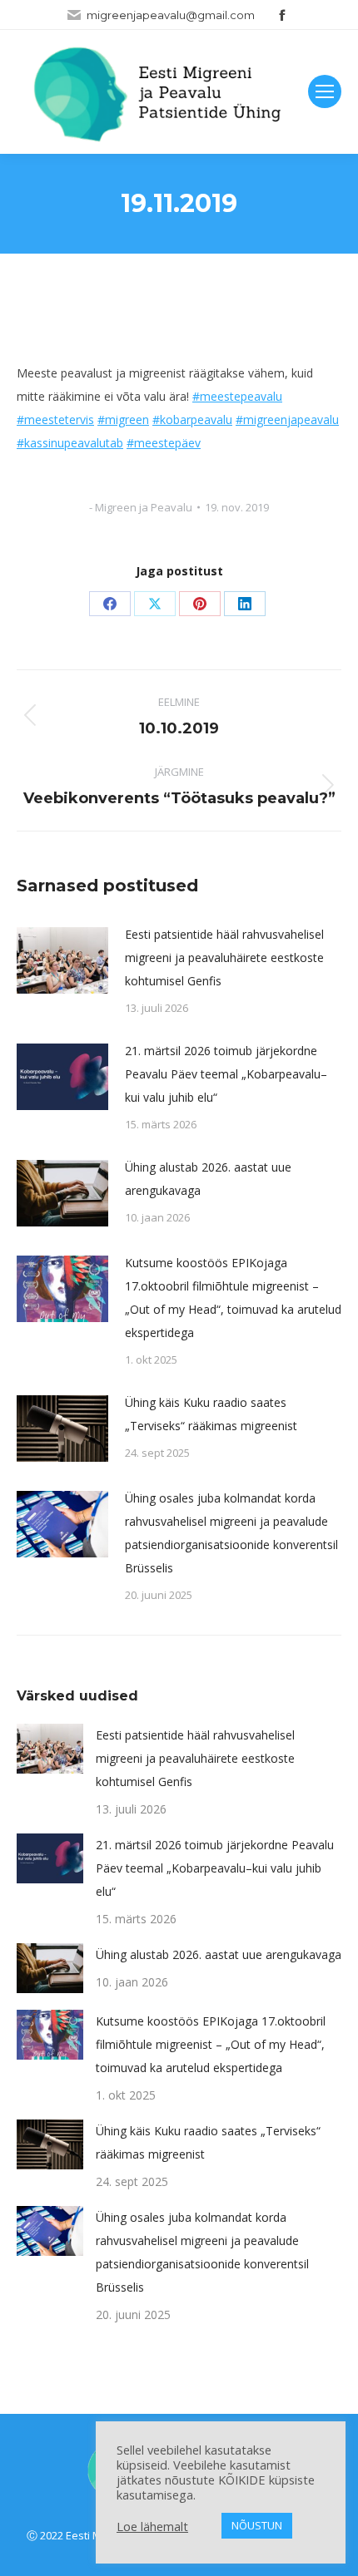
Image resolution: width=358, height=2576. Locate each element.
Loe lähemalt (152, 2526)
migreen (127, 419)
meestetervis (59, 419)
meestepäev (167, 443)
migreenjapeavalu (291, 419)
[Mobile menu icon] (325, 91)
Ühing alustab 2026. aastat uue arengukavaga (208, 1179)
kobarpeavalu (196, 419)
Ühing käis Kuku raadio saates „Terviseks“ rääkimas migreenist (211, 1414)
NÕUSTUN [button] (257, 2525)
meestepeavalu (241, 396)
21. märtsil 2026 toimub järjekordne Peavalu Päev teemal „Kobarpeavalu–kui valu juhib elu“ (226, 1074)
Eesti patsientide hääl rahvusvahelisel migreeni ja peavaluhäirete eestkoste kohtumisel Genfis (224, 957)
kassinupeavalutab (74, 443)
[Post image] (62, 960)
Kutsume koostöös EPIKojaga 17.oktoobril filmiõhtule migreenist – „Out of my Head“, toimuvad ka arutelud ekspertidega (233, 1298)
